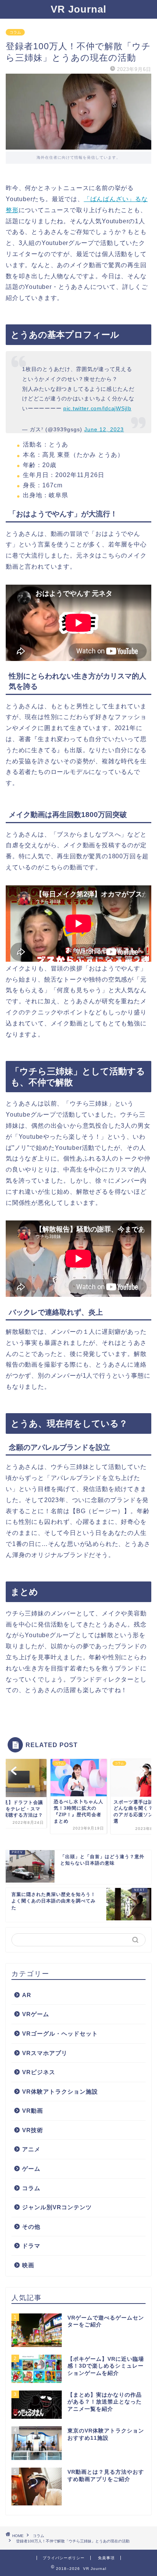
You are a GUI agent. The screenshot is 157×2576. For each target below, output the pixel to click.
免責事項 (106, 2558)
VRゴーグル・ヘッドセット (60, 2034)
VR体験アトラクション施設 (60, 2092)
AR (27, 1995)
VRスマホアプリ (45, 2053)
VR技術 (33, 2130)
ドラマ (31, 2246)
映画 (28, 2265)
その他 (31, 2227)
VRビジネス (39, 2072)
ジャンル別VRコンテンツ (57, 2207)
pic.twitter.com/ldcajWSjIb (97, 408)
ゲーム (31, 2169)
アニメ (31, 2149)
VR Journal (78, 9)
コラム (15, 32)
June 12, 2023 (104, 429)
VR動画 (33, 2111)
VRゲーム (36, 2014)
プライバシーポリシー (64, 2558)
